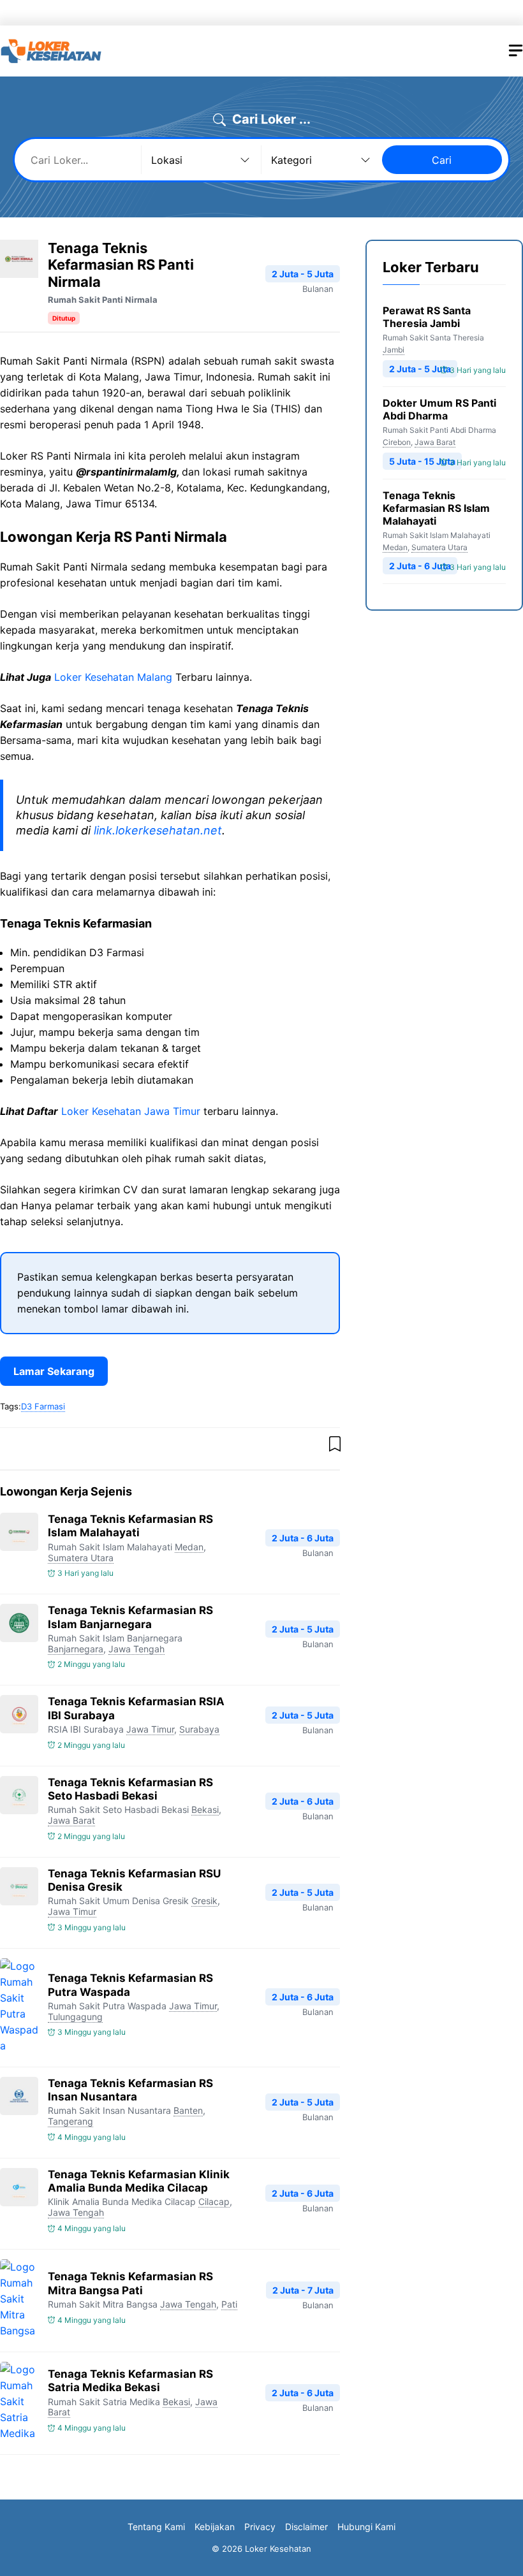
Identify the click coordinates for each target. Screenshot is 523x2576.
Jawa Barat (71, 1820)
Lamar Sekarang (54, 1371)
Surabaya (199, 1729)
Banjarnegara (76, 1649)
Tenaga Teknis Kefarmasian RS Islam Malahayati (130, 1526)
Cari (442, 160)
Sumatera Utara (81, 1558)
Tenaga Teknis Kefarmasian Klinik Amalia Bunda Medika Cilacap (139, 2181)
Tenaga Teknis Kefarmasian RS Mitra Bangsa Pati (130, 2283)
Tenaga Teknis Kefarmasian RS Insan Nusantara (130, 2090)
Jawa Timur (150, 1729)
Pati (229, 2304)
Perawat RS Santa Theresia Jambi (427, 317)
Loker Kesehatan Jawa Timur (131, 1111)
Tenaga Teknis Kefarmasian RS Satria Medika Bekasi (130, 2381)
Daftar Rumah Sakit (172, 13)
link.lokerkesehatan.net (158, 830)
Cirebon (397, 442)
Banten (188, 2110)
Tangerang (70, 2121)
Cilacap (214, 2201)
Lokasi (255, 13)
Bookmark (427, 13)
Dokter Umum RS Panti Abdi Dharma (439, 409)
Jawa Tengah (136, 1649)
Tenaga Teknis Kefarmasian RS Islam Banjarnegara (130, 1617)
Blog (489, 13)
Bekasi (205, 1809)
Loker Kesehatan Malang (113, 677)
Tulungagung (75, 2017)
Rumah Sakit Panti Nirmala (103, 300)
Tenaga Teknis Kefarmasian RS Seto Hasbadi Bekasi (130, 1789)
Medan (189, 1547)
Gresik (204, 1901)
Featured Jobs (345, 13)
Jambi (394, 350)
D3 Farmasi (43, 1406)
